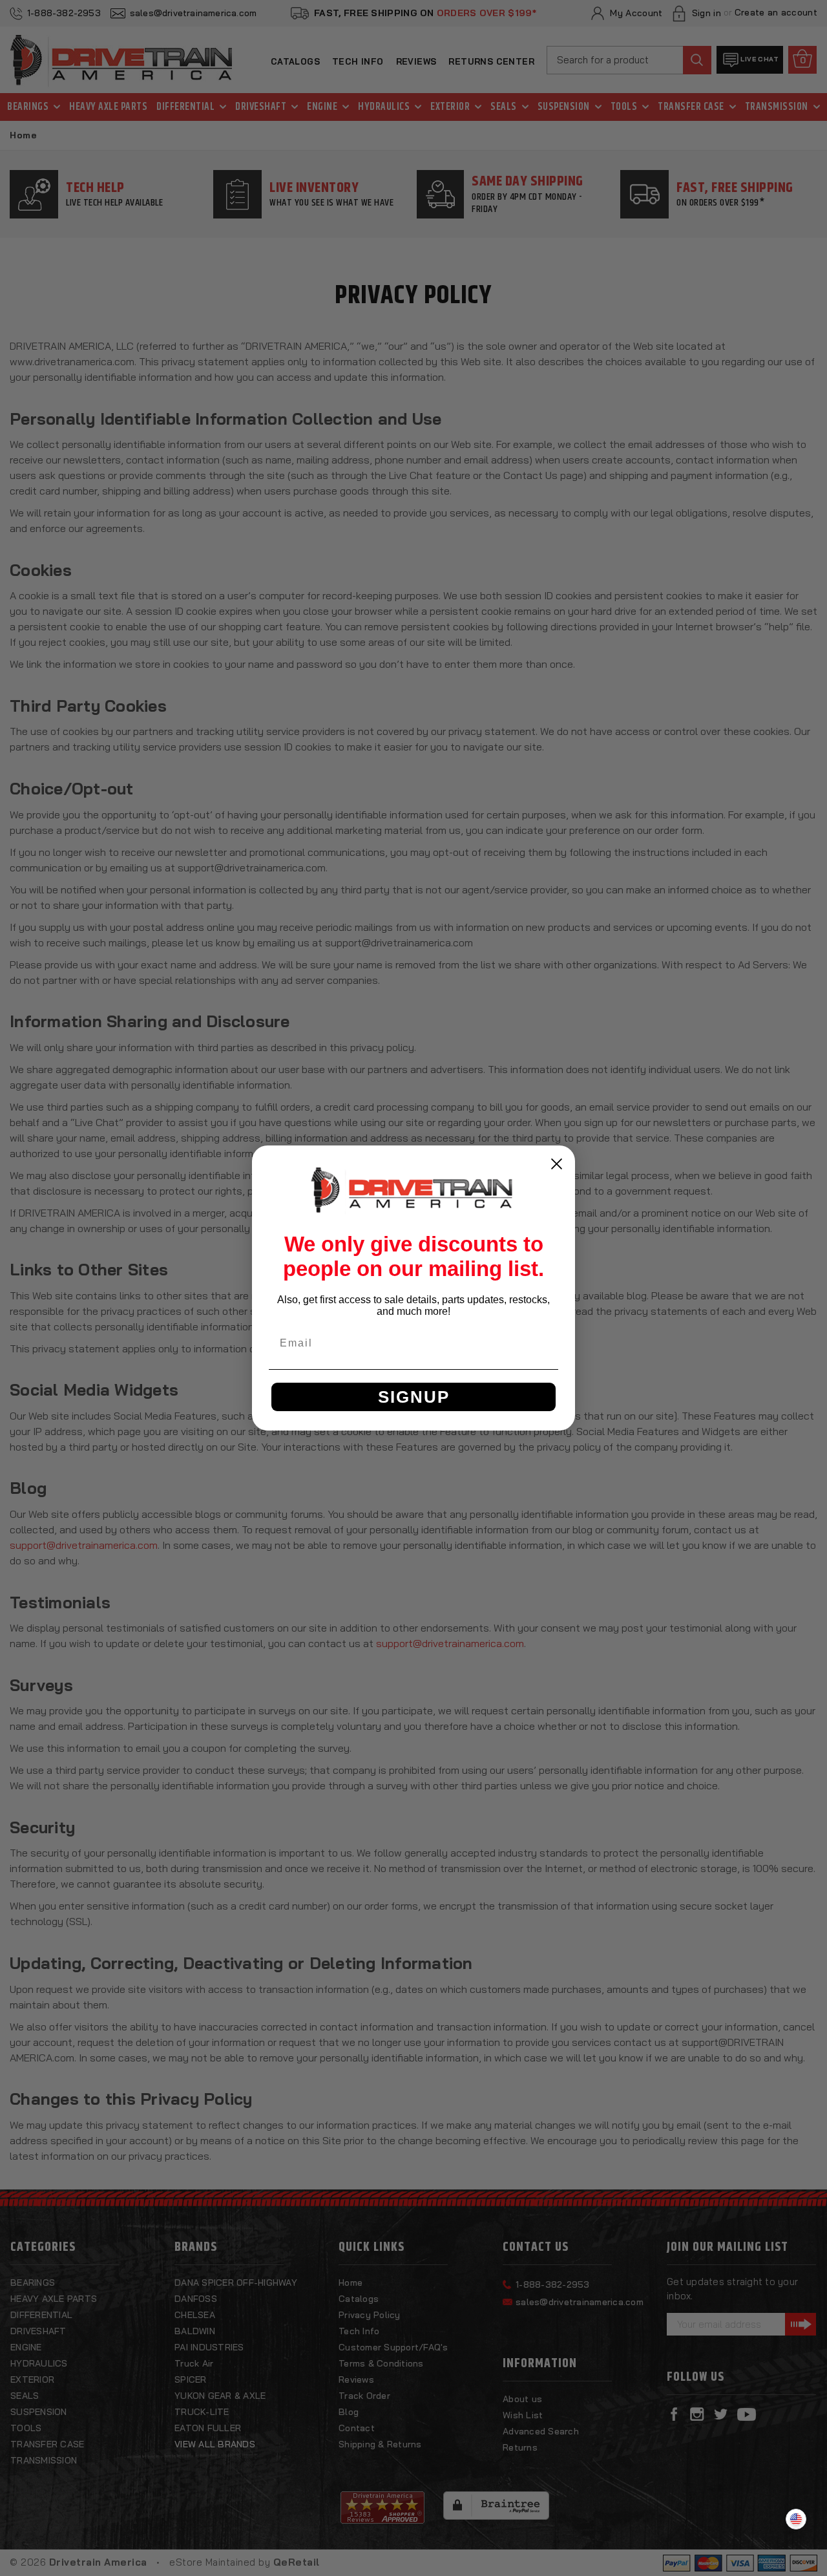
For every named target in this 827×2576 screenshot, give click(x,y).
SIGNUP (414, 1397)
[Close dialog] (557, 1164)
